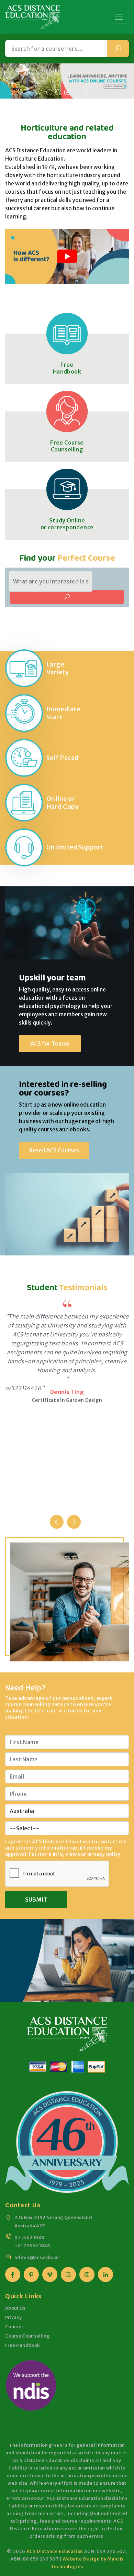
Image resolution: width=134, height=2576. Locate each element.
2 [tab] (58, 92)
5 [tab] (85, 92)
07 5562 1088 (29, 2237)
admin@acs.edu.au (37, 2257)
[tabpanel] (67, 81)
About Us (15, 2308)
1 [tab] (49, 92)
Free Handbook (67, 368)
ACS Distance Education (55, 2551)
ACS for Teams (50, 1043)
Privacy (13, 2317)
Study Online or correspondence (67, 524)
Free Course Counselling (67, 446)
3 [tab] (67, 92)
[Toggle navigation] (119, 17)
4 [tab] (76, 92)
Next (74, 1522)
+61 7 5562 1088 (32, 2246)
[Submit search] (118, 49)
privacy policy (104, 1854)
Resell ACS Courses (54, 1150)
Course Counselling (27, 2336)
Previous (57, 1522)
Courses (14, 2327)
